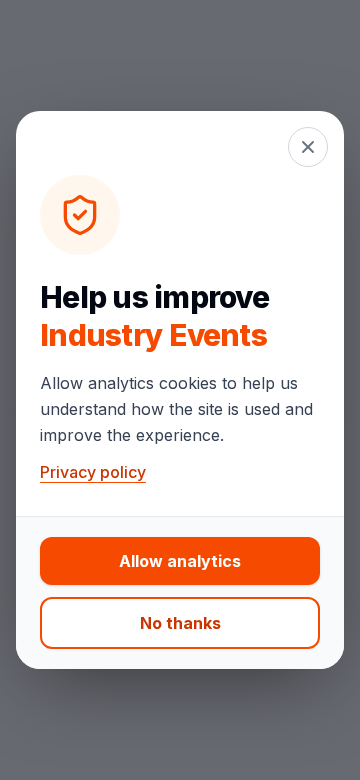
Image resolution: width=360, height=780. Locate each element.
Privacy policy (93, 472)
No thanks (180, 623)
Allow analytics (180, 561)
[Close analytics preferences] (308, 147)
